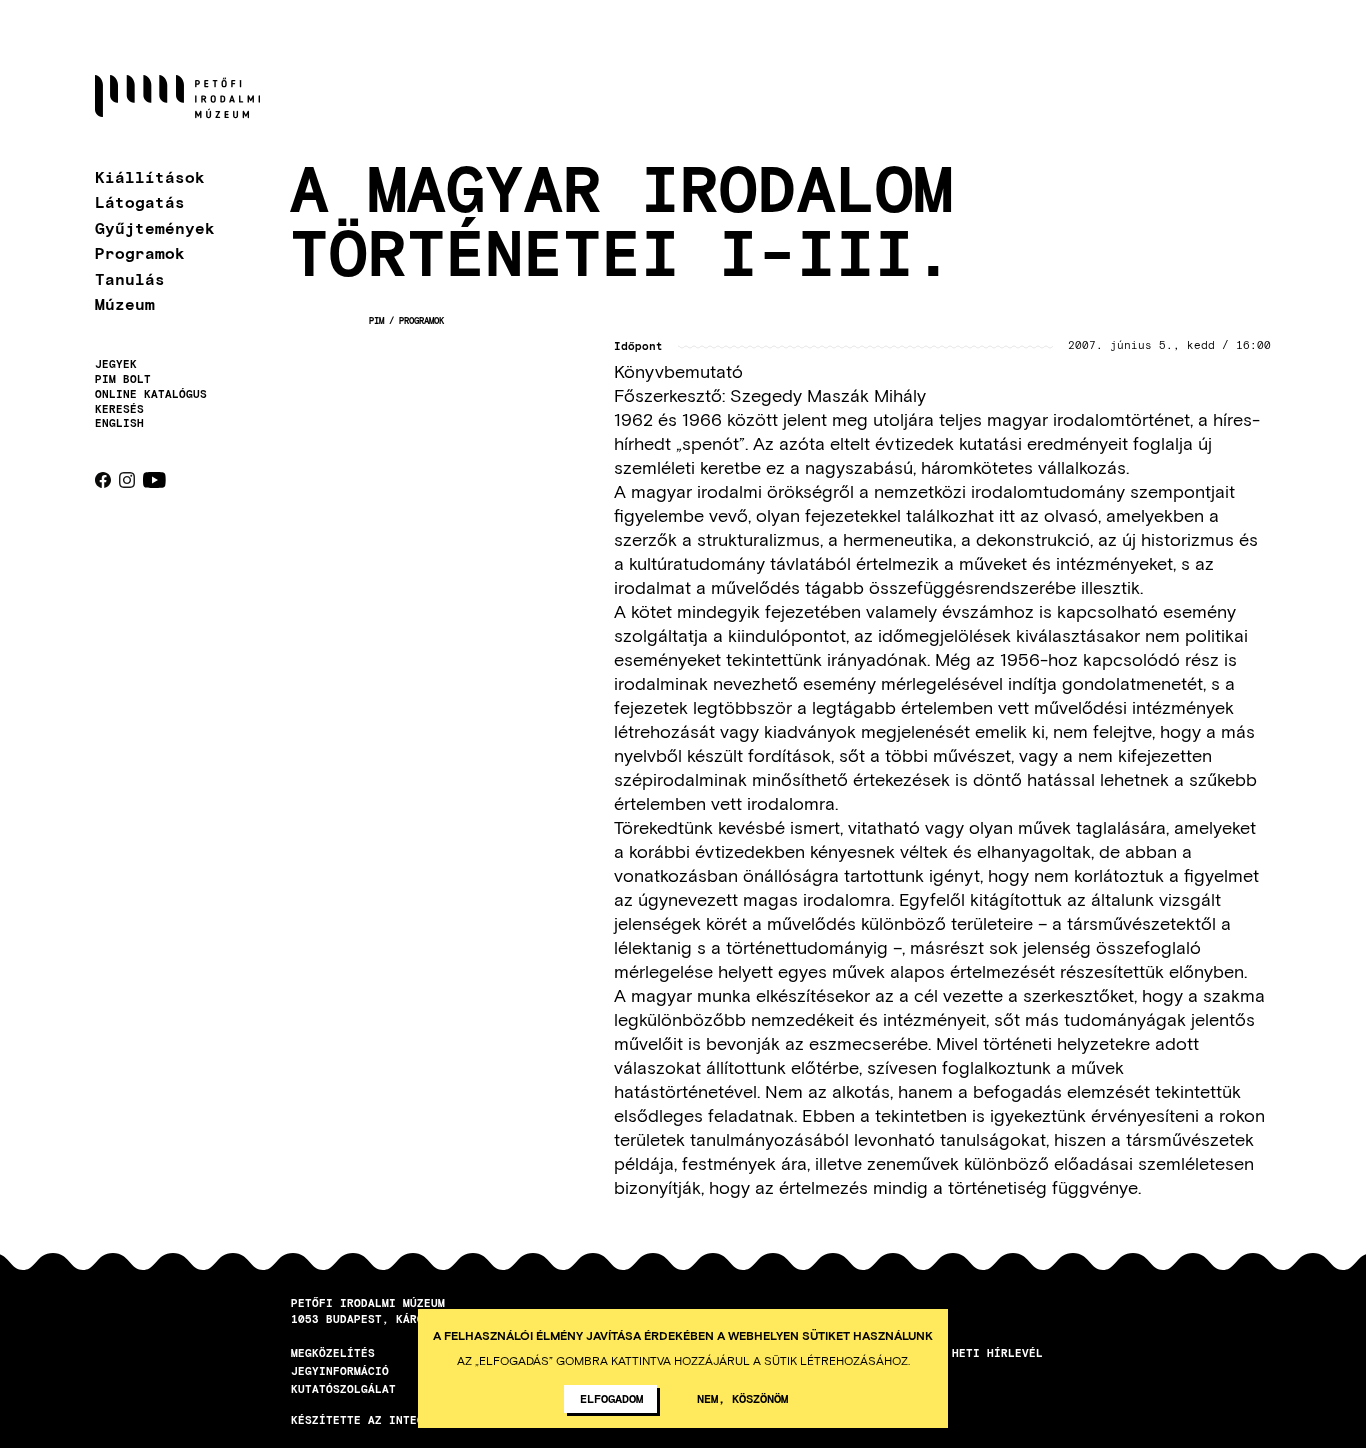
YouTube (154, 480)
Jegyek (116, 364)
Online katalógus (151, 394)
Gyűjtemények (155, 227)
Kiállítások (150, 176)
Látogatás (140, 201)
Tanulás (130, 278)
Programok (140, 252)
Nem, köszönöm (742, 1398)
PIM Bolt (123, 379)
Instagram (127, 480)
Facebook (103, 480)
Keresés (119, 409)
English (119, 422)
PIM (376, 320)
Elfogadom (611, 1398)
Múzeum (125, 303)
